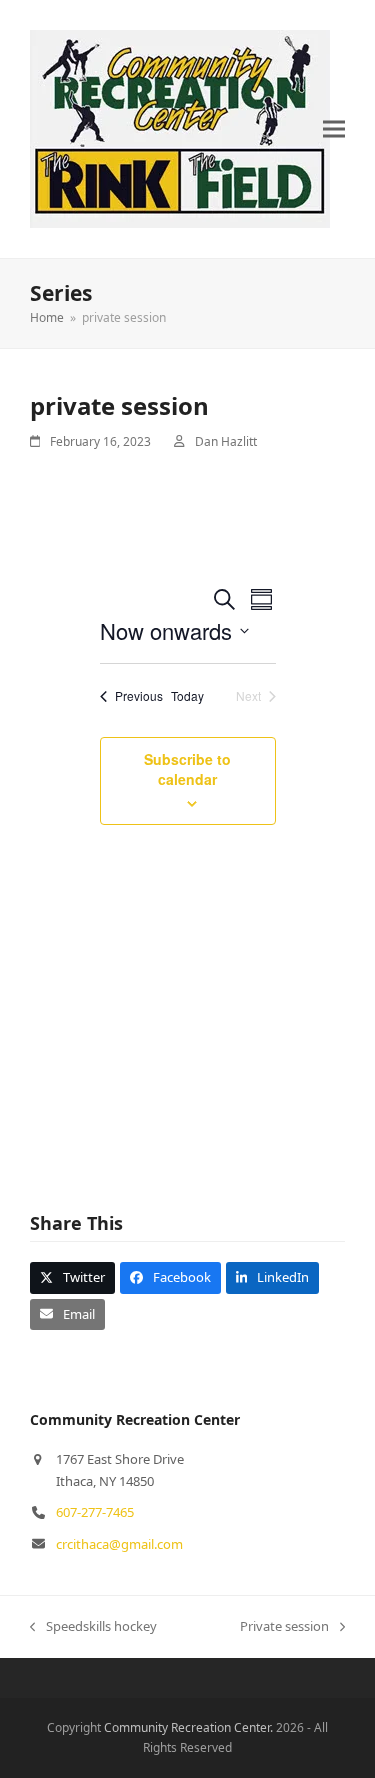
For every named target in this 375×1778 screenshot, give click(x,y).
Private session (284, 1627)
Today (187, 696)
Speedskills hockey (93, 1627)
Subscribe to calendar (187, 769)
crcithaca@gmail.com (119, 1544)
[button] (334, 129)
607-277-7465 (95, 1512)
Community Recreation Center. (188, 1727)
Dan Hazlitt (226, 441)
